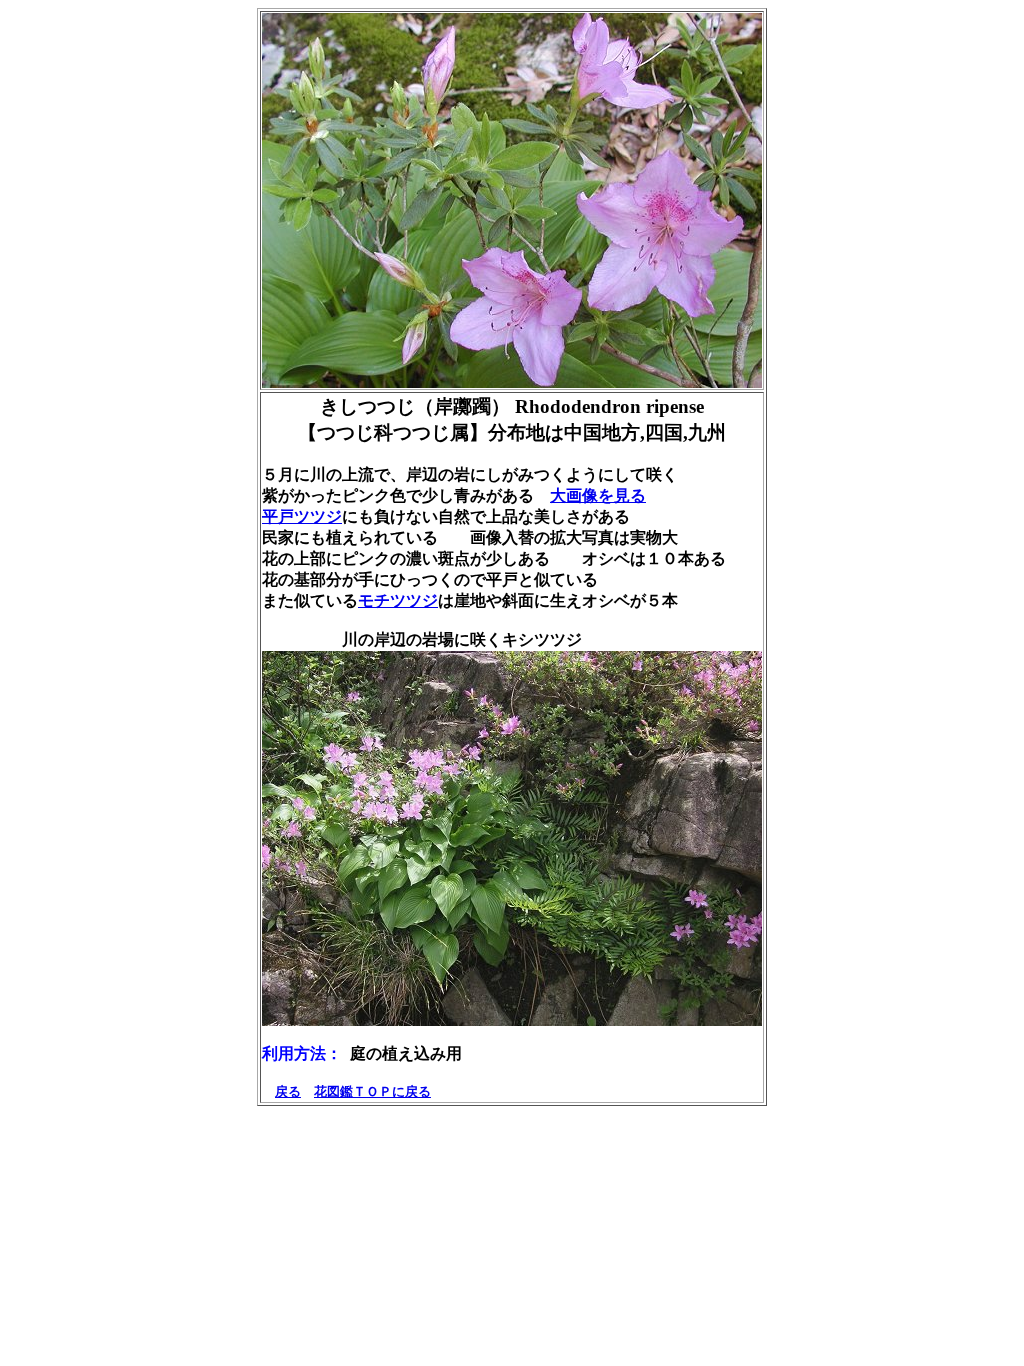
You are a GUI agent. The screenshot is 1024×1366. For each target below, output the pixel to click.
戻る (288, 1091)
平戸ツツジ (302, 516)
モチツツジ (398, 600)
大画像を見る (598, 495)
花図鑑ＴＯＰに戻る (372, 1091)
